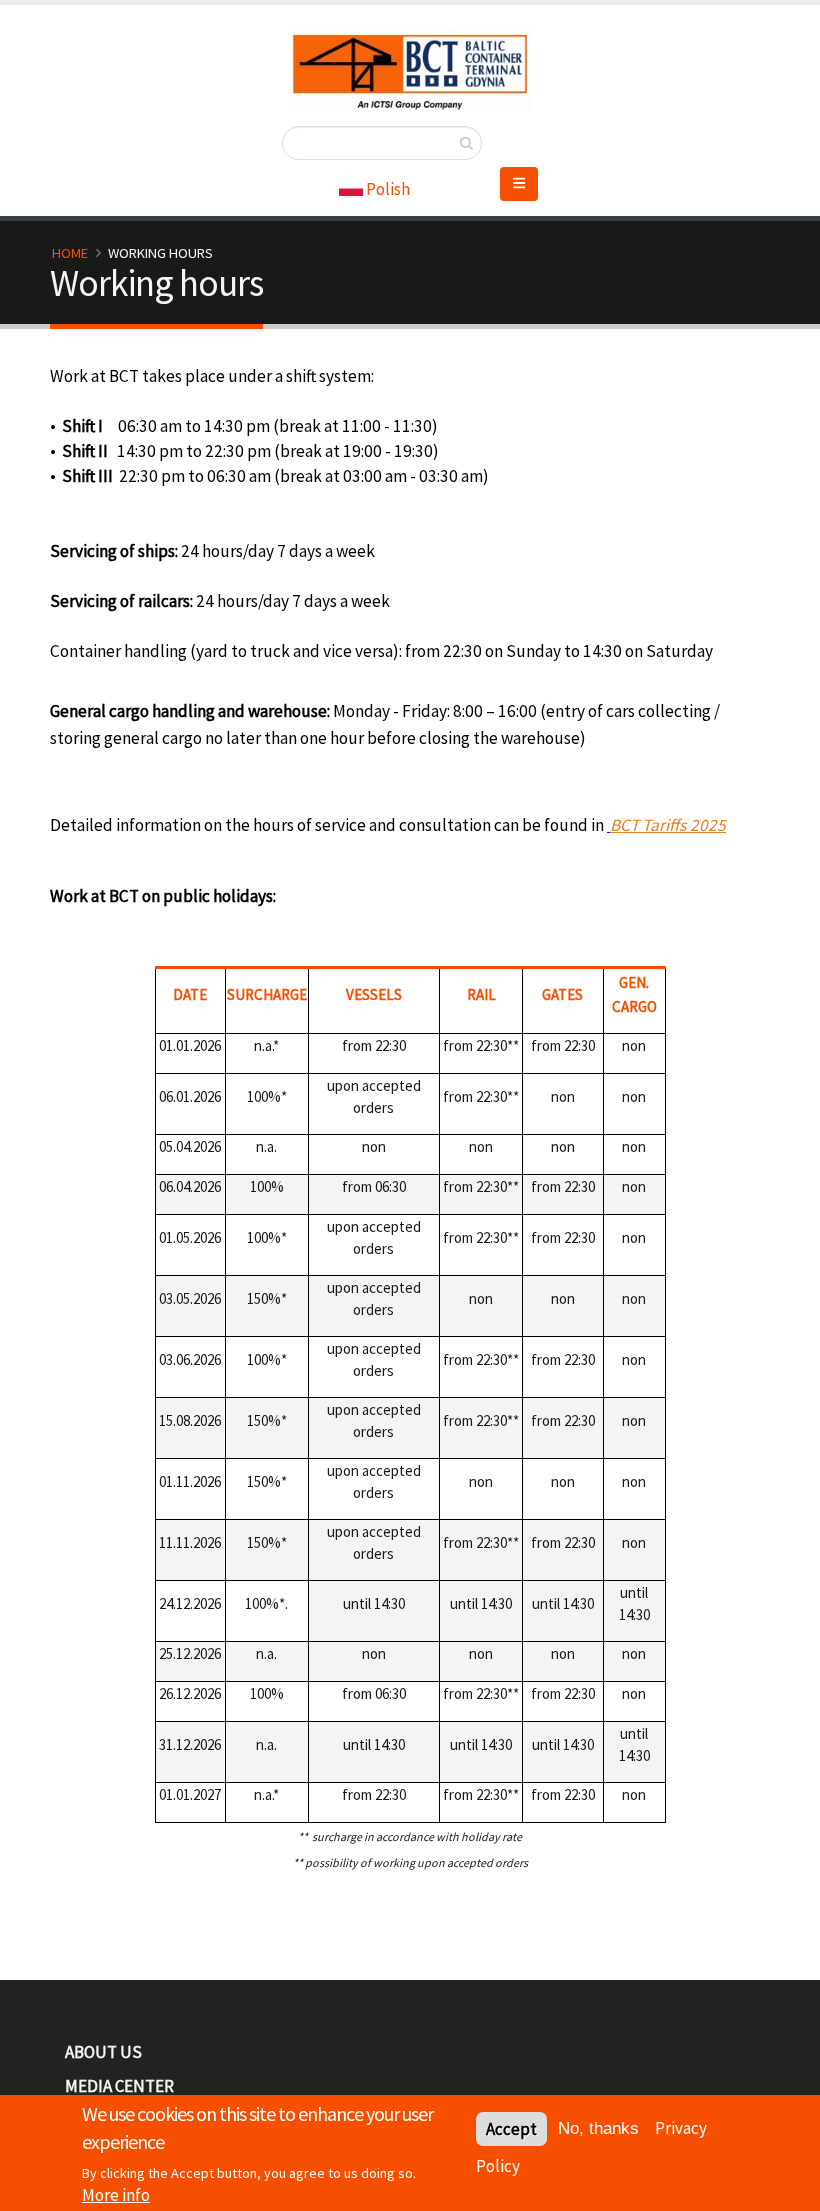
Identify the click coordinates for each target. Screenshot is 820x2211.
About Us (103, 2052)
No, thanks (598, 2128)
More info (116, 2195)
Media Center (119, 2086)
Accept (511, 2129)
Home (70, 253)
